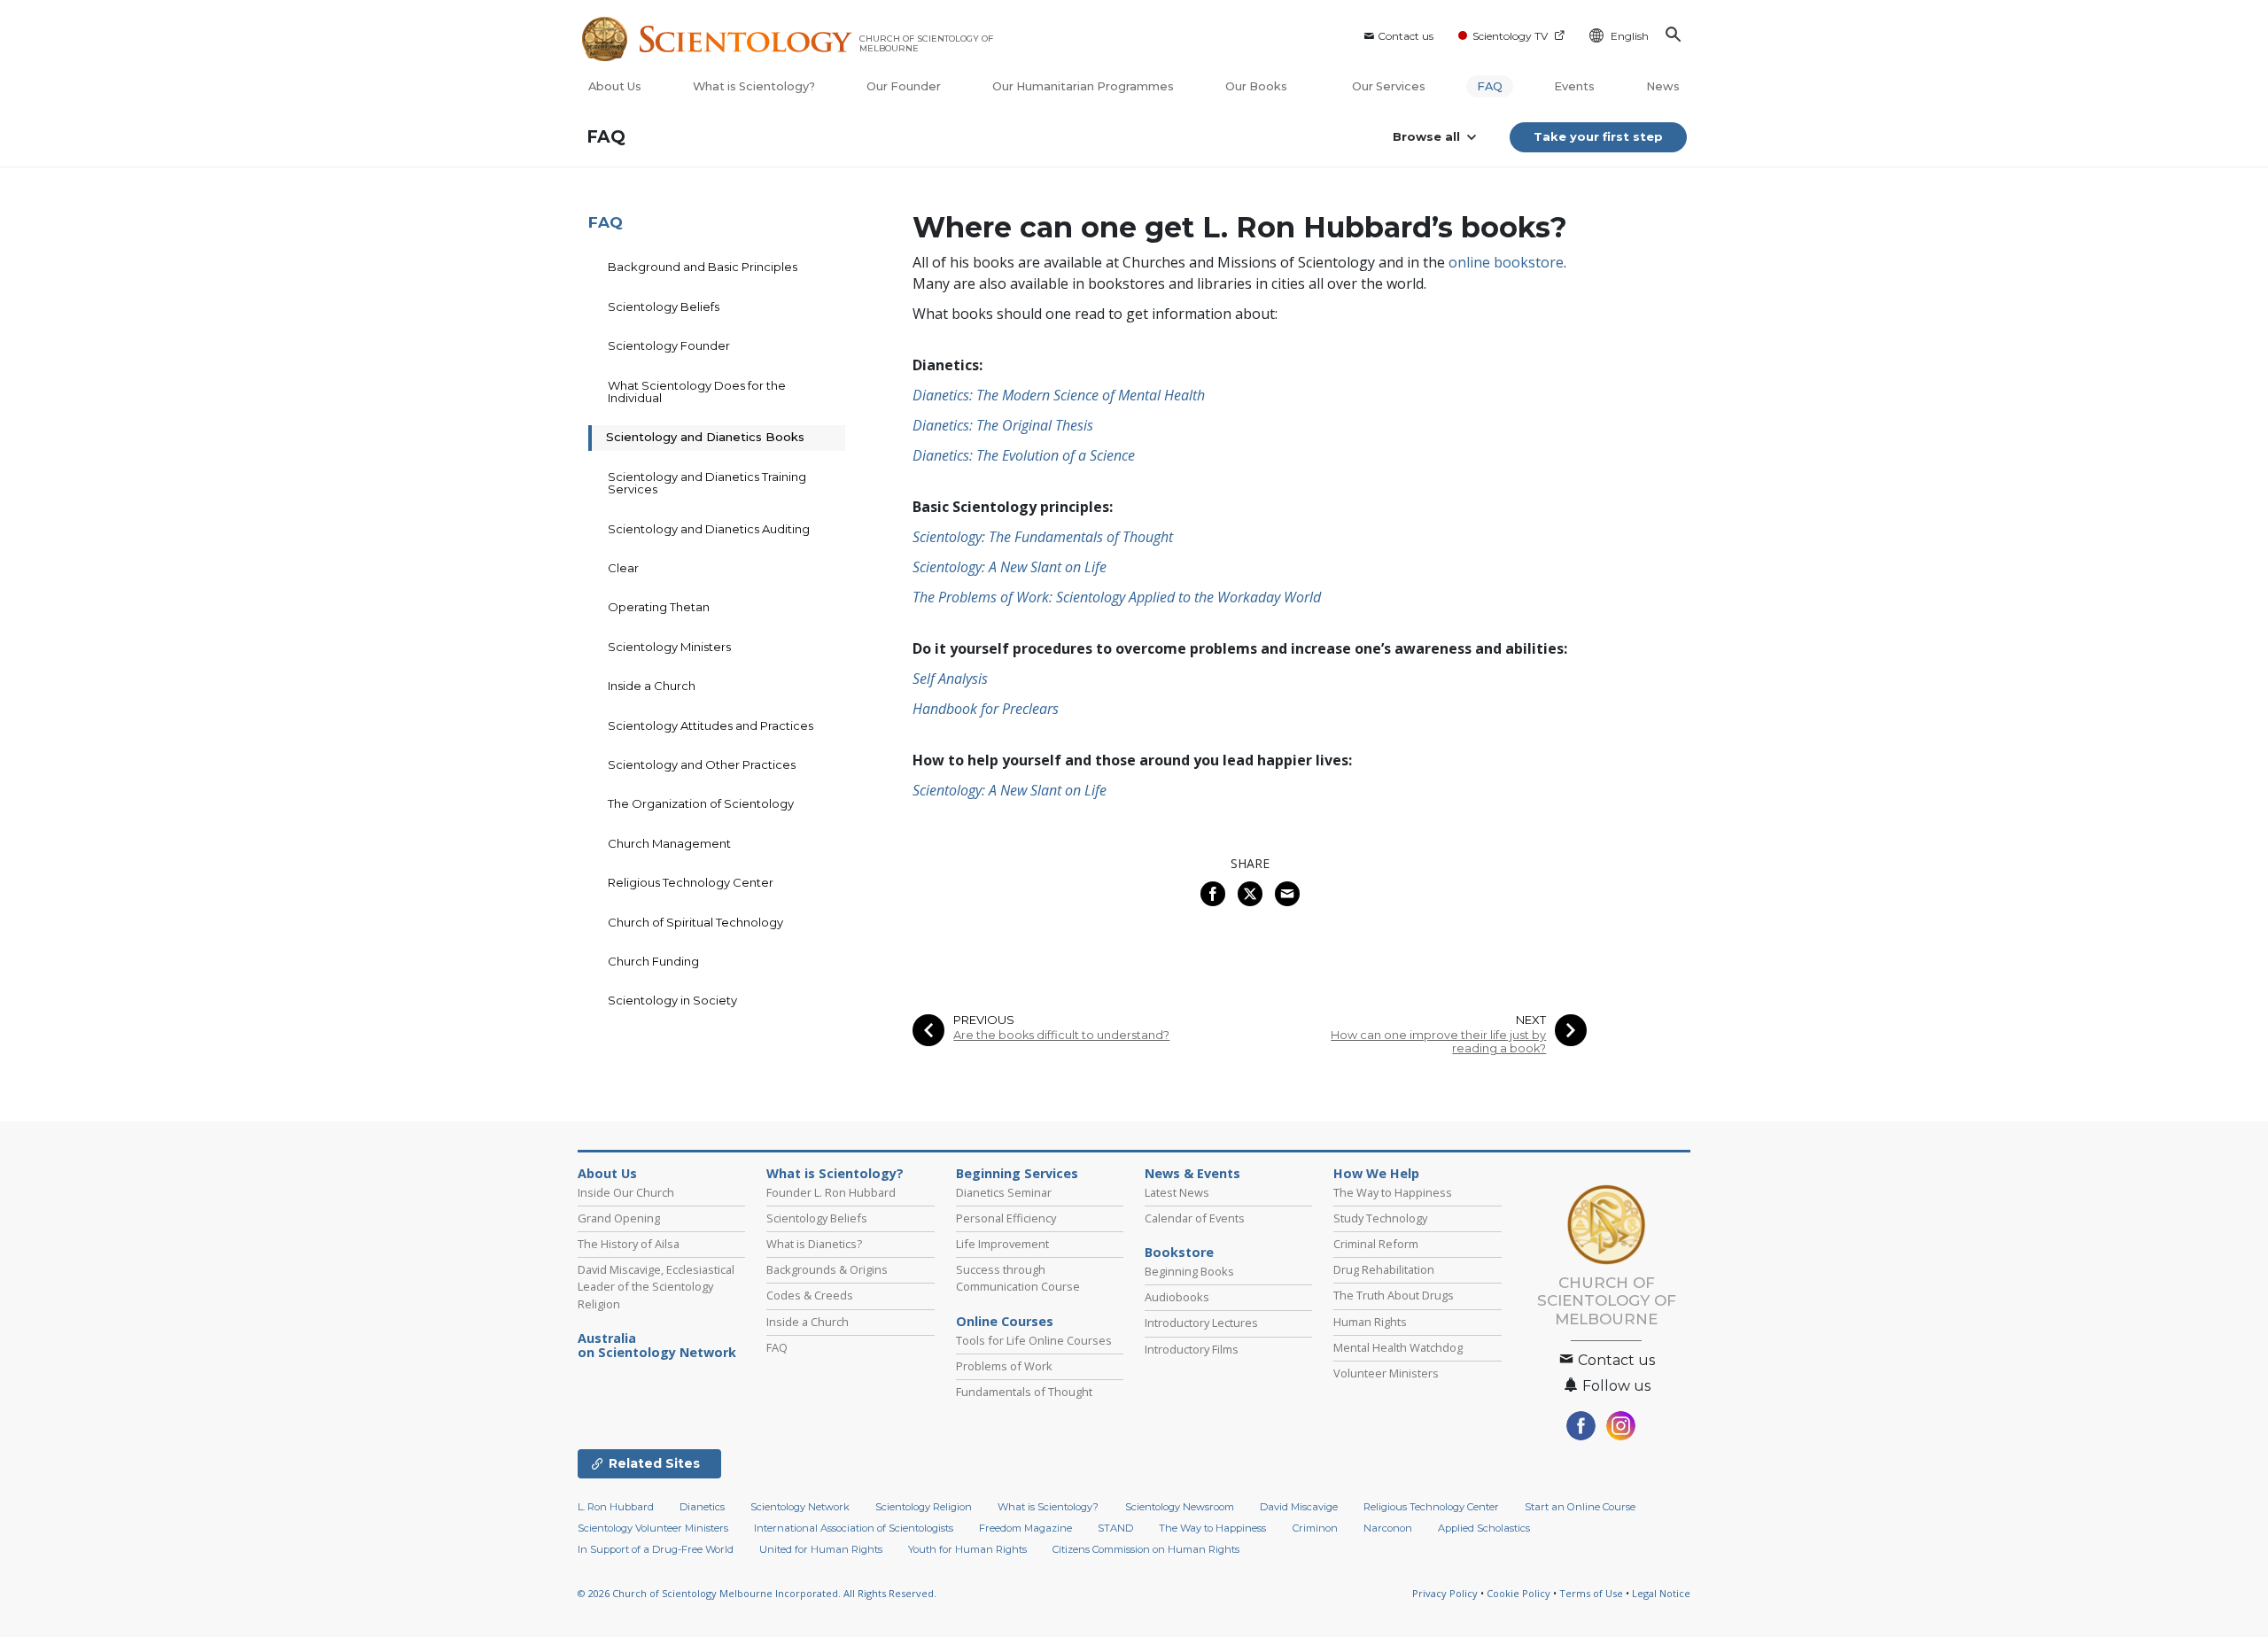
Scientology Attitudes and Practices (711, 725)
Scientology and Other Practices (702, 764)
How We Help (1376, 1174)
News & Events (1192, 1174)
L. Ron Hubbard (616, 1507)
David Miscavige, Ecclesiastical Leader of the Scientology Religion (656, 1286)
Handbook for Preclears (986, 709)
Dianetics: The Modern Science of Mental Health (1059, 395)
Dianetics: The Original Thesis (1003, 425)
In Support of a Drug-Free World (656, 1549)
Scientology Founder (669, 345)
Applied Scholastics (1484, 1528)
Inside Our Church (626, 1192)
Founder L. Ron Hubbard (831, 1192)
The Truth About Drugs (1394, 1295)
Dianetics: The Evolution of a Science (1024, 455)
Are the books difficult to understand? (1061, 1035)
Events (1574, 86)
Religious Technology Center (691, 882)
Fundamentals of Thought (1024, 1392)
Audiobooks (1177, 1297)
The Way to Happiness (1393, 1192)
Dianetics (702, 1507)
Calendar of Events (1195, 1218)
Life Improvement (1002, 1244)
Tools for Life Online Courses (1034, 1340)
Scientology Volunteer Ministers (653, 1528)
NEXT (1531, 1020)
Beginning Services (1017, 1174)
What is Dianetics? (814, 1244)
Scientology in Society (672, 1000)
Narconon (1388, 1528)
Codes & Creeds (810, 1295)
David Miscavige (1299, 1507)
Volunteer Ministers (1386, 1373)
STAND (1115, 1528)
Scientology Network (800, 1507)
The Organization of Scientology (701, 803)
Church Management (669, 843)
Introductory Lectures (1201, 1323)
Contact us (1406, 36)
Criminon (1315, 1528)
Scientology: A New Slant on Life (1010, 567)
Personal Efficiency (1006, 1218)
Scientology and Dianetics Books (705, 437)
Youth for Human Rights (967, 1549)
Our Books (1258, 86)
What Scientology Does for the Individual (697, 392)
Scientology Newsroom (1180, 1507)
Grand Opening (619, 1218)
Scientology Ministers (669, 647)
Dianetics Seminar (1004, 1192)
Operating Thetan (659, 607)
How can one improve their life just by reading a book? (1438, 1042)
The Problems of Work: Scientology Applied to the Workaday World (1117, 597)
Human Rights (1370, 1322)
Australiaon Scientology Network (657, 1346)
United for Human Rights (821, 1549)
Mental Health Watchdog (1398, 1347)
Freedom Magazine (1025, 1528)
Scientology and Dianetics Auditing (709, 529)
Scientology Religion (924, 1507)
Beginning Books (1189, 1271)
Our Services (1389, 86)
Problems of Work (1004, 1366)
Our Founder (904, 86)
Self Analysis (950, 679)
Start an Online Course (1580, 1507)
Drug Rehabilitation (1384, 1269)
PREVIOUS (984, 1020)
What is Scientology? (754, 86)
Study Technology (1380, 1218)
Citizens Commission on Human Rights (1146, 1549)
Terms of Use (1591, 1593)
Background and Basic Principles (703, 267)
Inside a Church (652, 686)
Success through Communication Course (1018, 1278)
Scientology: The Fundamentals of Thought (1043, 537)
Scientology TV (1510, 36)
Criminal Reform (1376, 1244)
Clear (623, 568)
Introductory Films (1192, 1349)
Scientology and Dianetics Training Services (707, 483)
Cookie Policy (1518, 1593)
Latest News (1177, 1192)
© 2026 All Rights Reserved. (757, 1593)
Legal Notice (1661, 1593)
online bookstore (1506, 262)
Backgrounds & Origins (827, 1269)
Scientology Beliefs (664, 306)
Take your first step (1598, 136)
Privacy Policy (1445, 1593)
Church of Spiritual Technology (695, 922)
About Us (615, 86)
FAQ (1490, 86)
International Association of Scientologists (854, 1528)
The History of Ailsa (629, 1244)
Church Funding (653, 961)
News (1663, 86)
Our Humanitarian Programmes (1083, 86)
